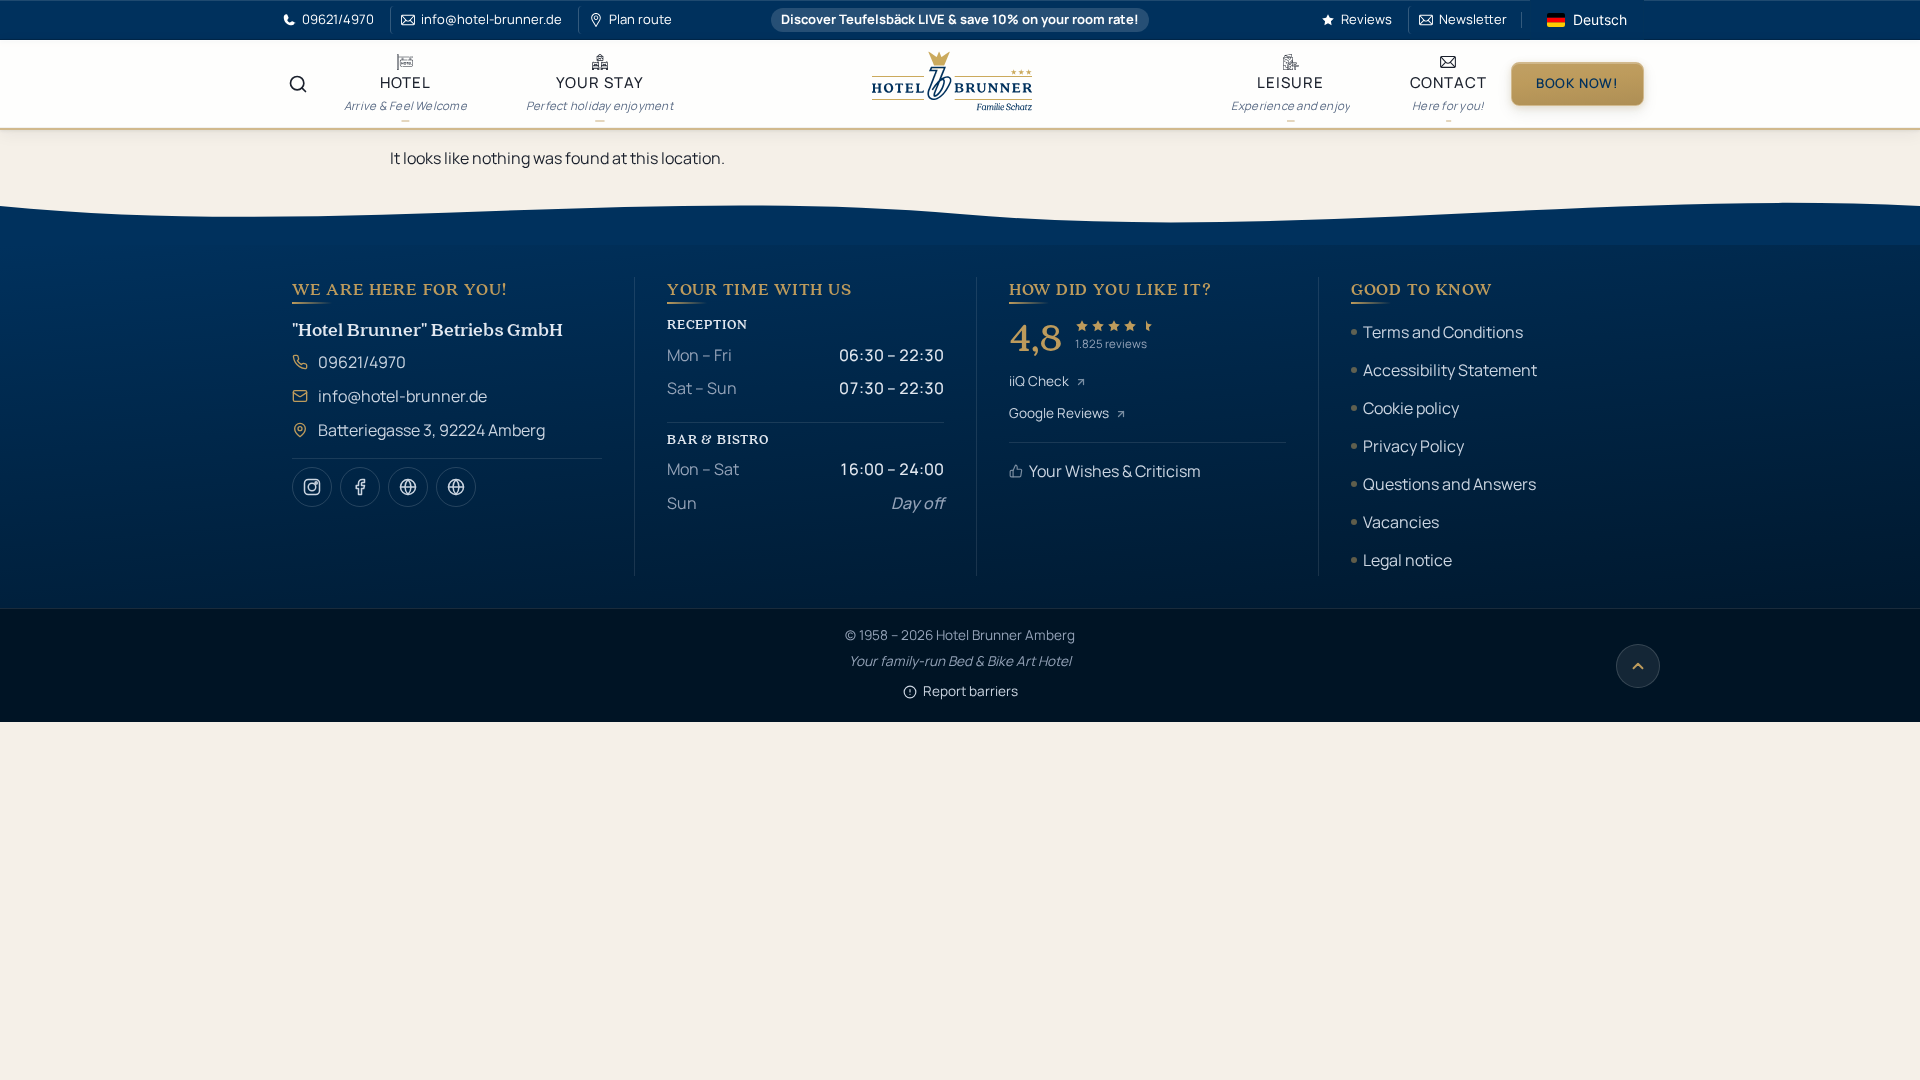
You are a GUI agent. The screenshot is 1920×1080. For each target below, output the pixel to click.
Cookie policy (1411, 408)
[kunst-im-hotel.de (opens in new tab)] (456, 487)
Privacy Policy (1413, 446)
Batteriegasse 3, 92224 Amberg (431, 430)
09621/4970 (362, 362)
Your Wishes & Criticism (1115, 471)
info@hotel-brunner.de (402, 396)
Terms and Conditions (1443, 332)
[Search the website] (298, 84)
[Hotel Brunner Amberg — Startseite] (952, 84)
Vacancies (1401, 522)
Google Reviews (1059, 413)
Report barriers (970, 691)
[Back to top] (1638, 666)
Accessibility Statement (1450, 370)
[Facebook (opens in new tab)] (360, 487)
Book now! (1577, 83)
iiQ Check (1039, 381)
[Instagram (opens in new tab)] (312, 487)
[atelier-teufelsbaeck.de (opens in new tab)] (408, 487)
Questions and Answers (1449, 484)
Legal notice (1407, 560)
